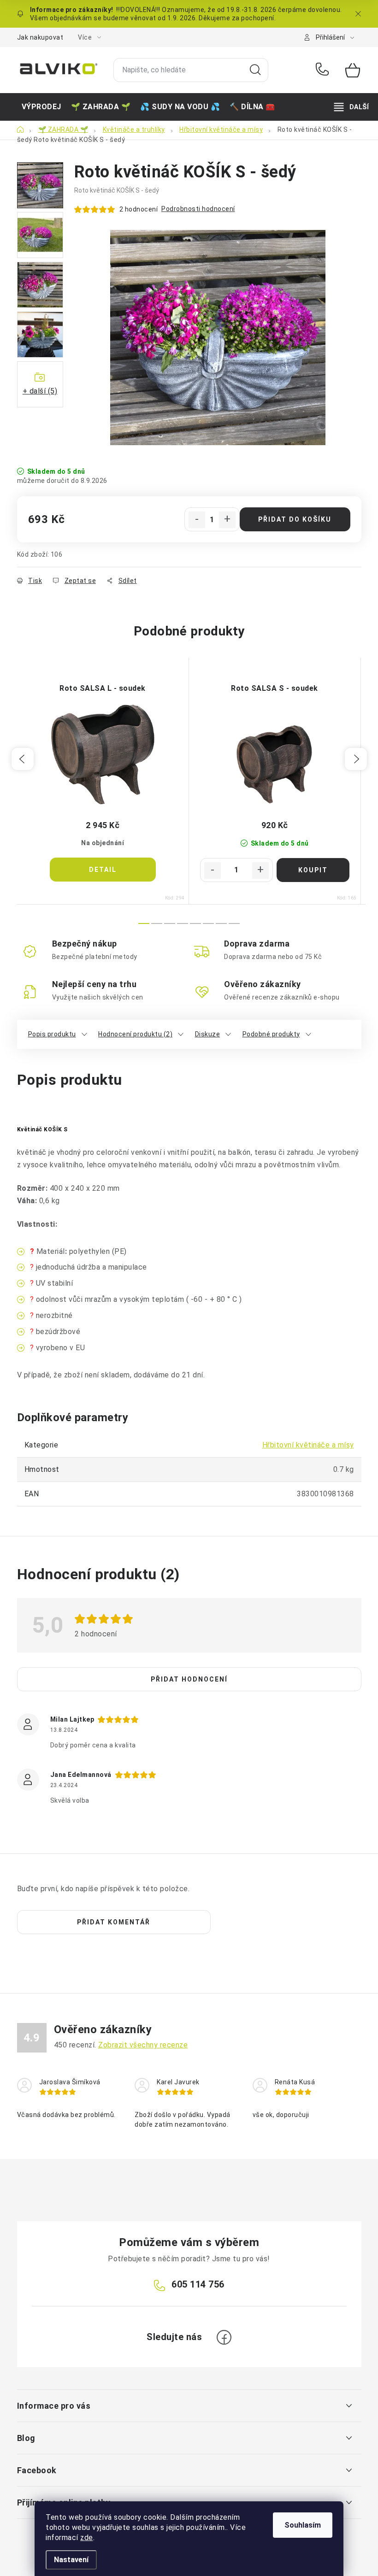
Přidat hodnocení (189, 1679)
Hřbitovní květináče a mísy (308, 1445)
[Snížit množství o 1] (197, 520)
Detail (103, 870)
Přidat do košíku (295, 519)
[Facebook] (224, 2337)
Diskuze (208, 1034)
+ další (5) (40, 391)
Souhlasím (303, 2525)
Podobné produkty (271, 1034)
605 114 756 (324, 70)
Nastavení (71, 2560)
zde (87, 2538)
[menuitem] (41, 107)
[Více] (351, 107)
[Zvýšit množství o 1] (227, 520)
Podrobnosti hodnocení (198, 209)
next (356, 759)
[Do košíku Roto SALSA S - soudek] (313, 870)
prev (23, 759)
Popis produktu (52, 1034)
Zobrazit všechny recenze (143, 2045)
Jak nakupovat (40, 37)
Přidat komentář (114, 1922)
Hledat (255, 70)
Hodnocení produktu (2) (135, 1034)
